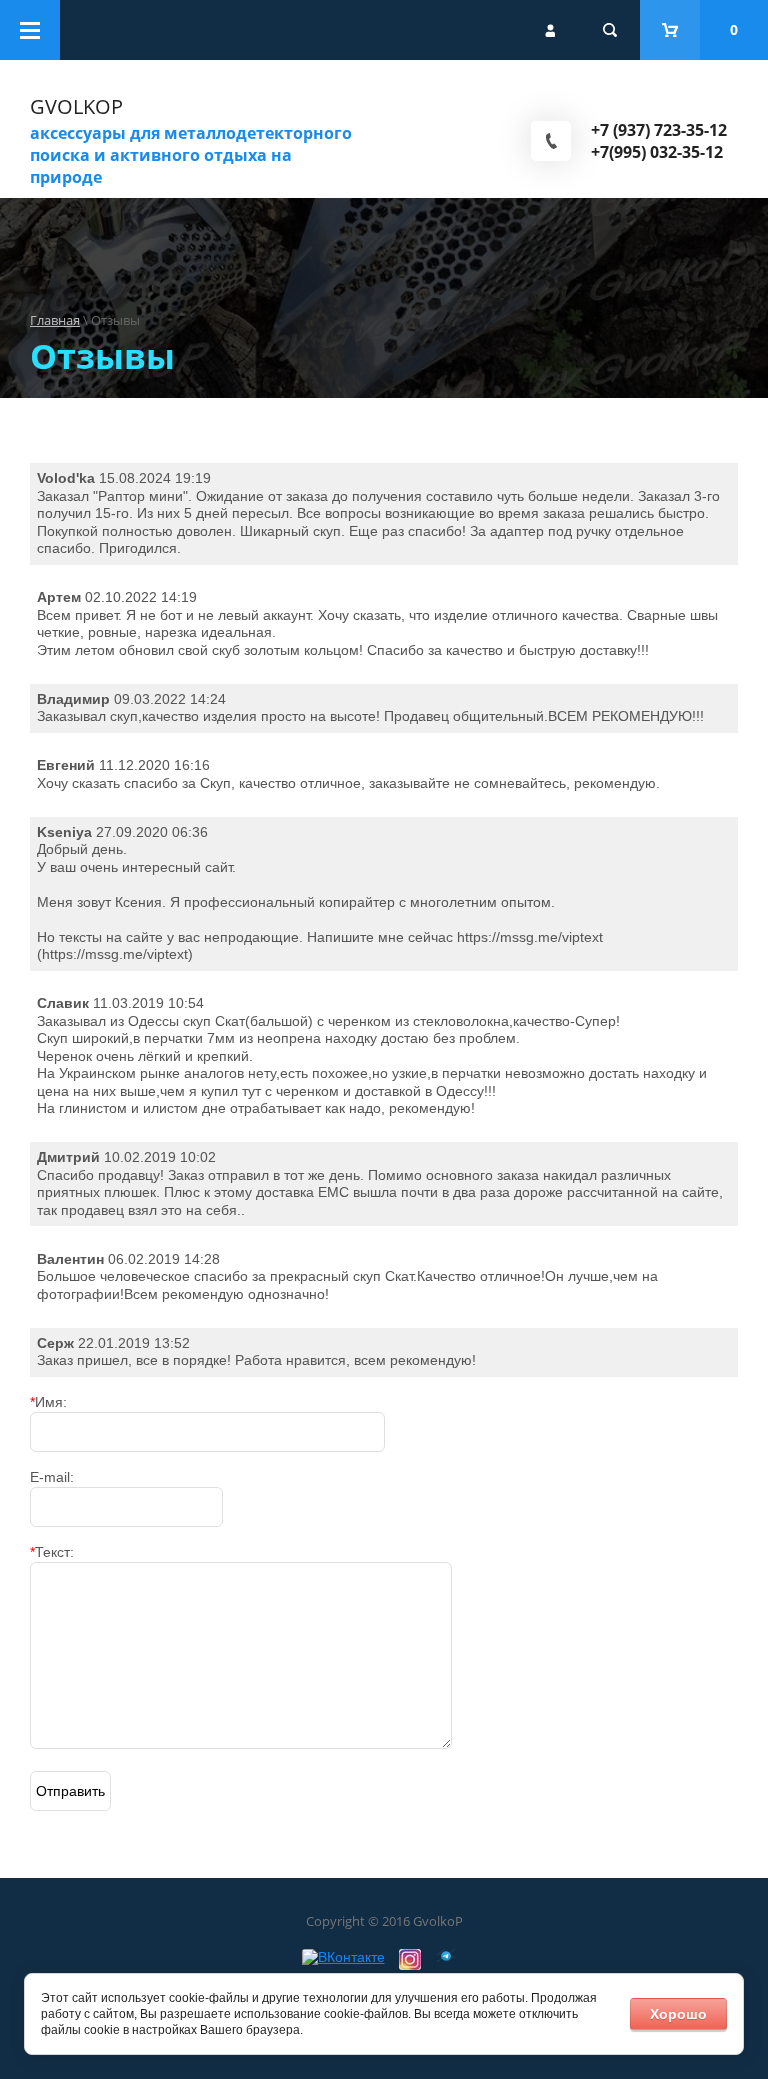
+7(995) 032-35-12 (657, 152)
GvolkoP (76, 106)
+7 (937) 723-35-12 (659, 130)
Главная (55, 320)
